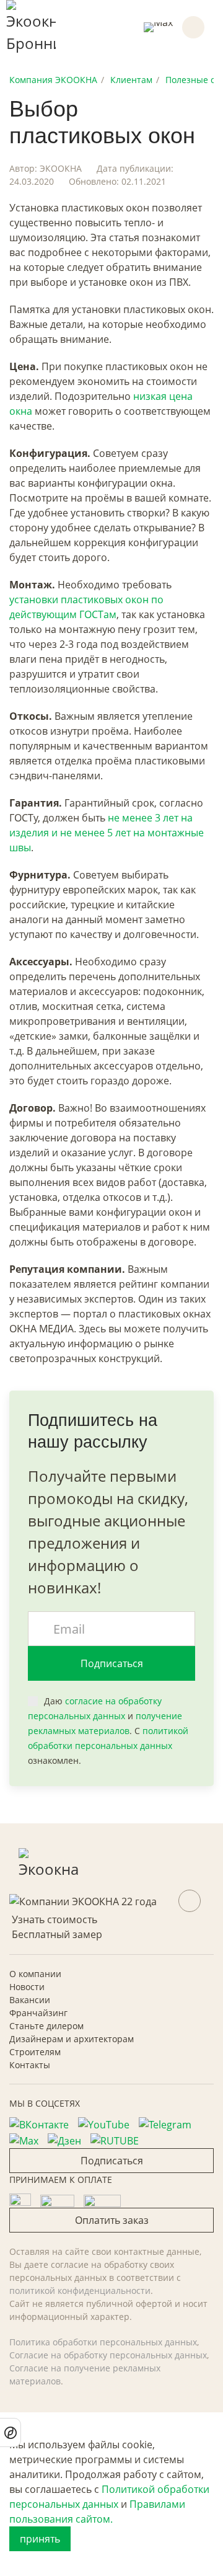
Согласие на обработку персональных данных (108, 2355)
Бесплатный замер (57, 1934)
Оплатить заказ (112, 2220)
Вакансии (30, 2000)
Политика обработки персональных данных (103, 2342)
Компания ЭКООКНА (53, 80)
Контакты (30, 2065)
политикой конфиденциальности (80, 2291)
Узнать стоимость (55, 1919)
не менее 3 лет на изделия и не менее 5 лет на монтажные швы (107, 833)
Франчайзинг (38, 2013)
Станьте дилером (46, 2026)
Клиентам (131, 80)
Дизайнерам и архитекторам (72, 2039)
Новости (27, 1987)
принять (40, 2539)
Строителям (35, 2052)
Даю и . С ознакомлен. (108, 1731)
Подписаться (112, 1663)
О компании (35, 1974)
